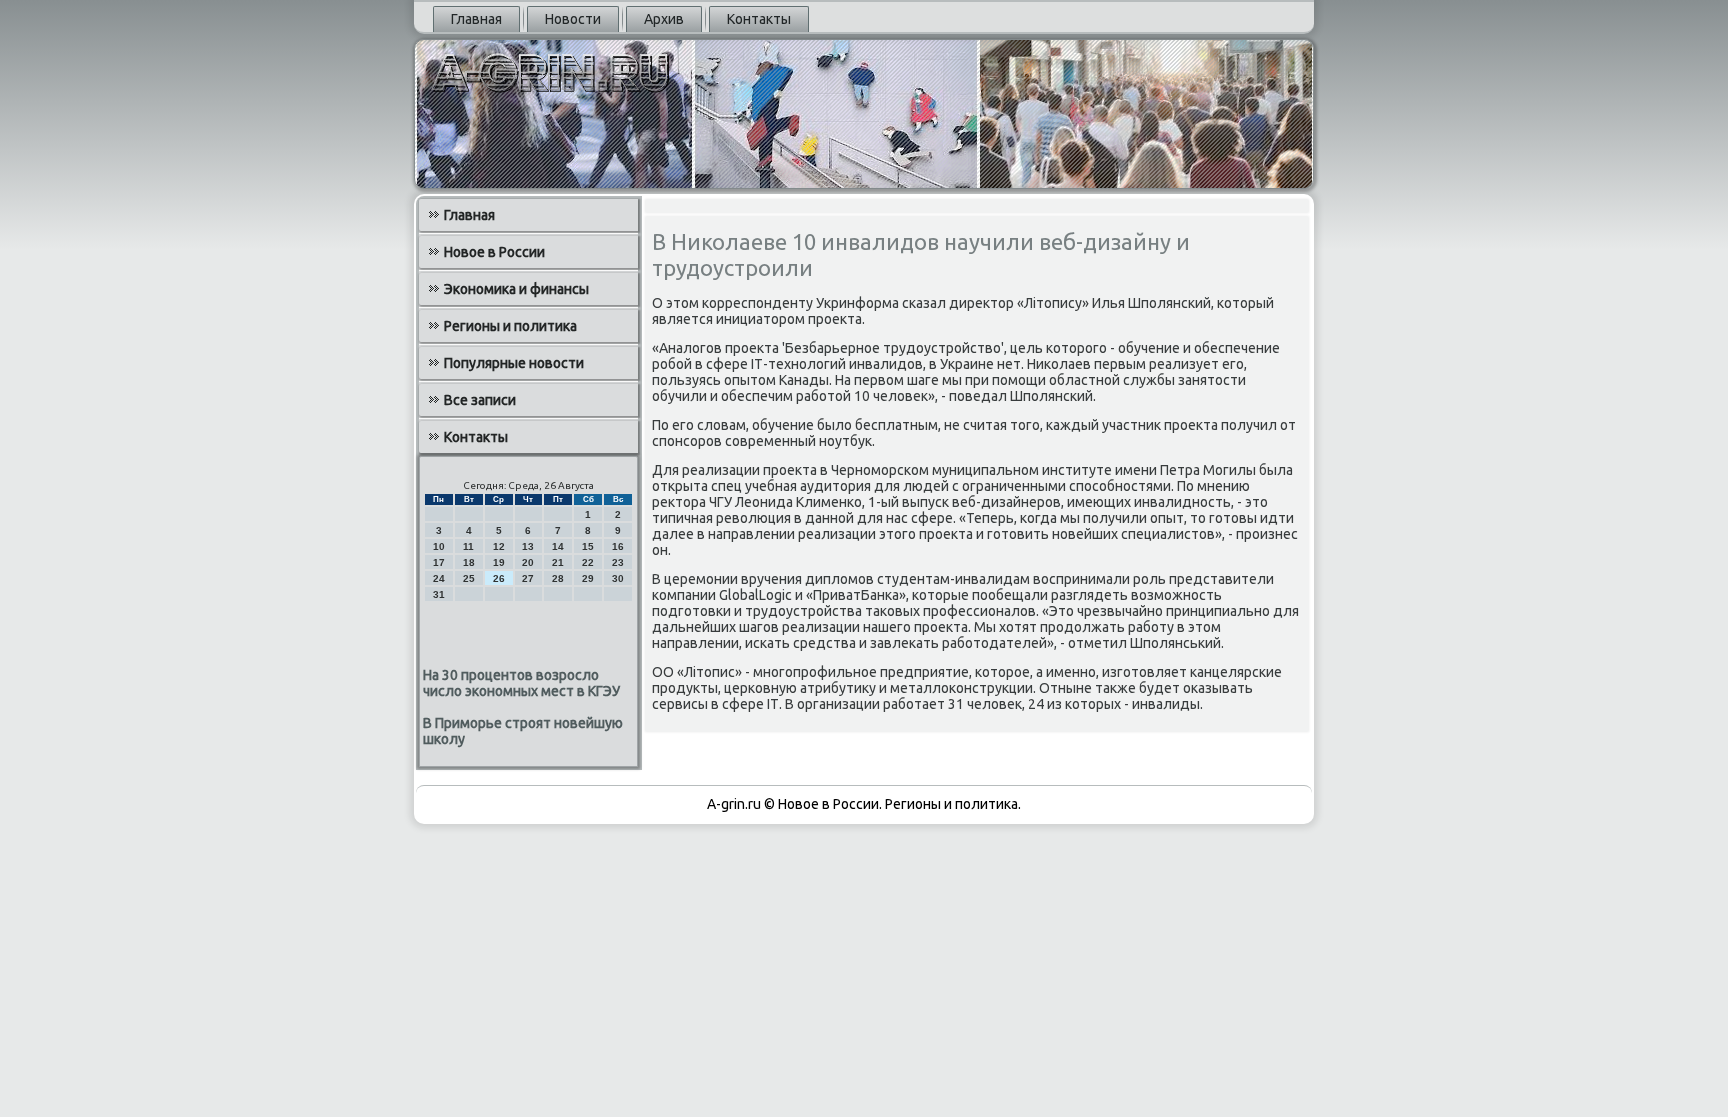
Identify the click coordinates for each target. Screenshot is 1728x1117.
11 (468, 546)
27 (528, 578)
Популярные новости (514, 363)
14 (558, 546)
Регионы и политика (510, 326)
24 (439, 578)
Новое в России (494, 252)
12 (499, 546)
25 (469, 578)
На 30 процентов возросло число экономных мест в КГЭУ (521, 683)
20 (528, 562)
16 (618, 546)
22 (588, 562)
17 (439, 562)
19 (499, 562)
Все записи (480, 400)
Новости (573, 19)
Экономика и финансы (516, 289)
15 (588, 546)
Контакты (759, 19)
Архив (664, 19)
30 (618, 578)
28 (558, 578)
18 (469, 562)
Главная (476, 19)
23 (618, 562)
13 (528, 546)
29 (588, 578)
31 (439, 594)
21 (558, 562)
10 (439, 546)
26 (499, 578)
